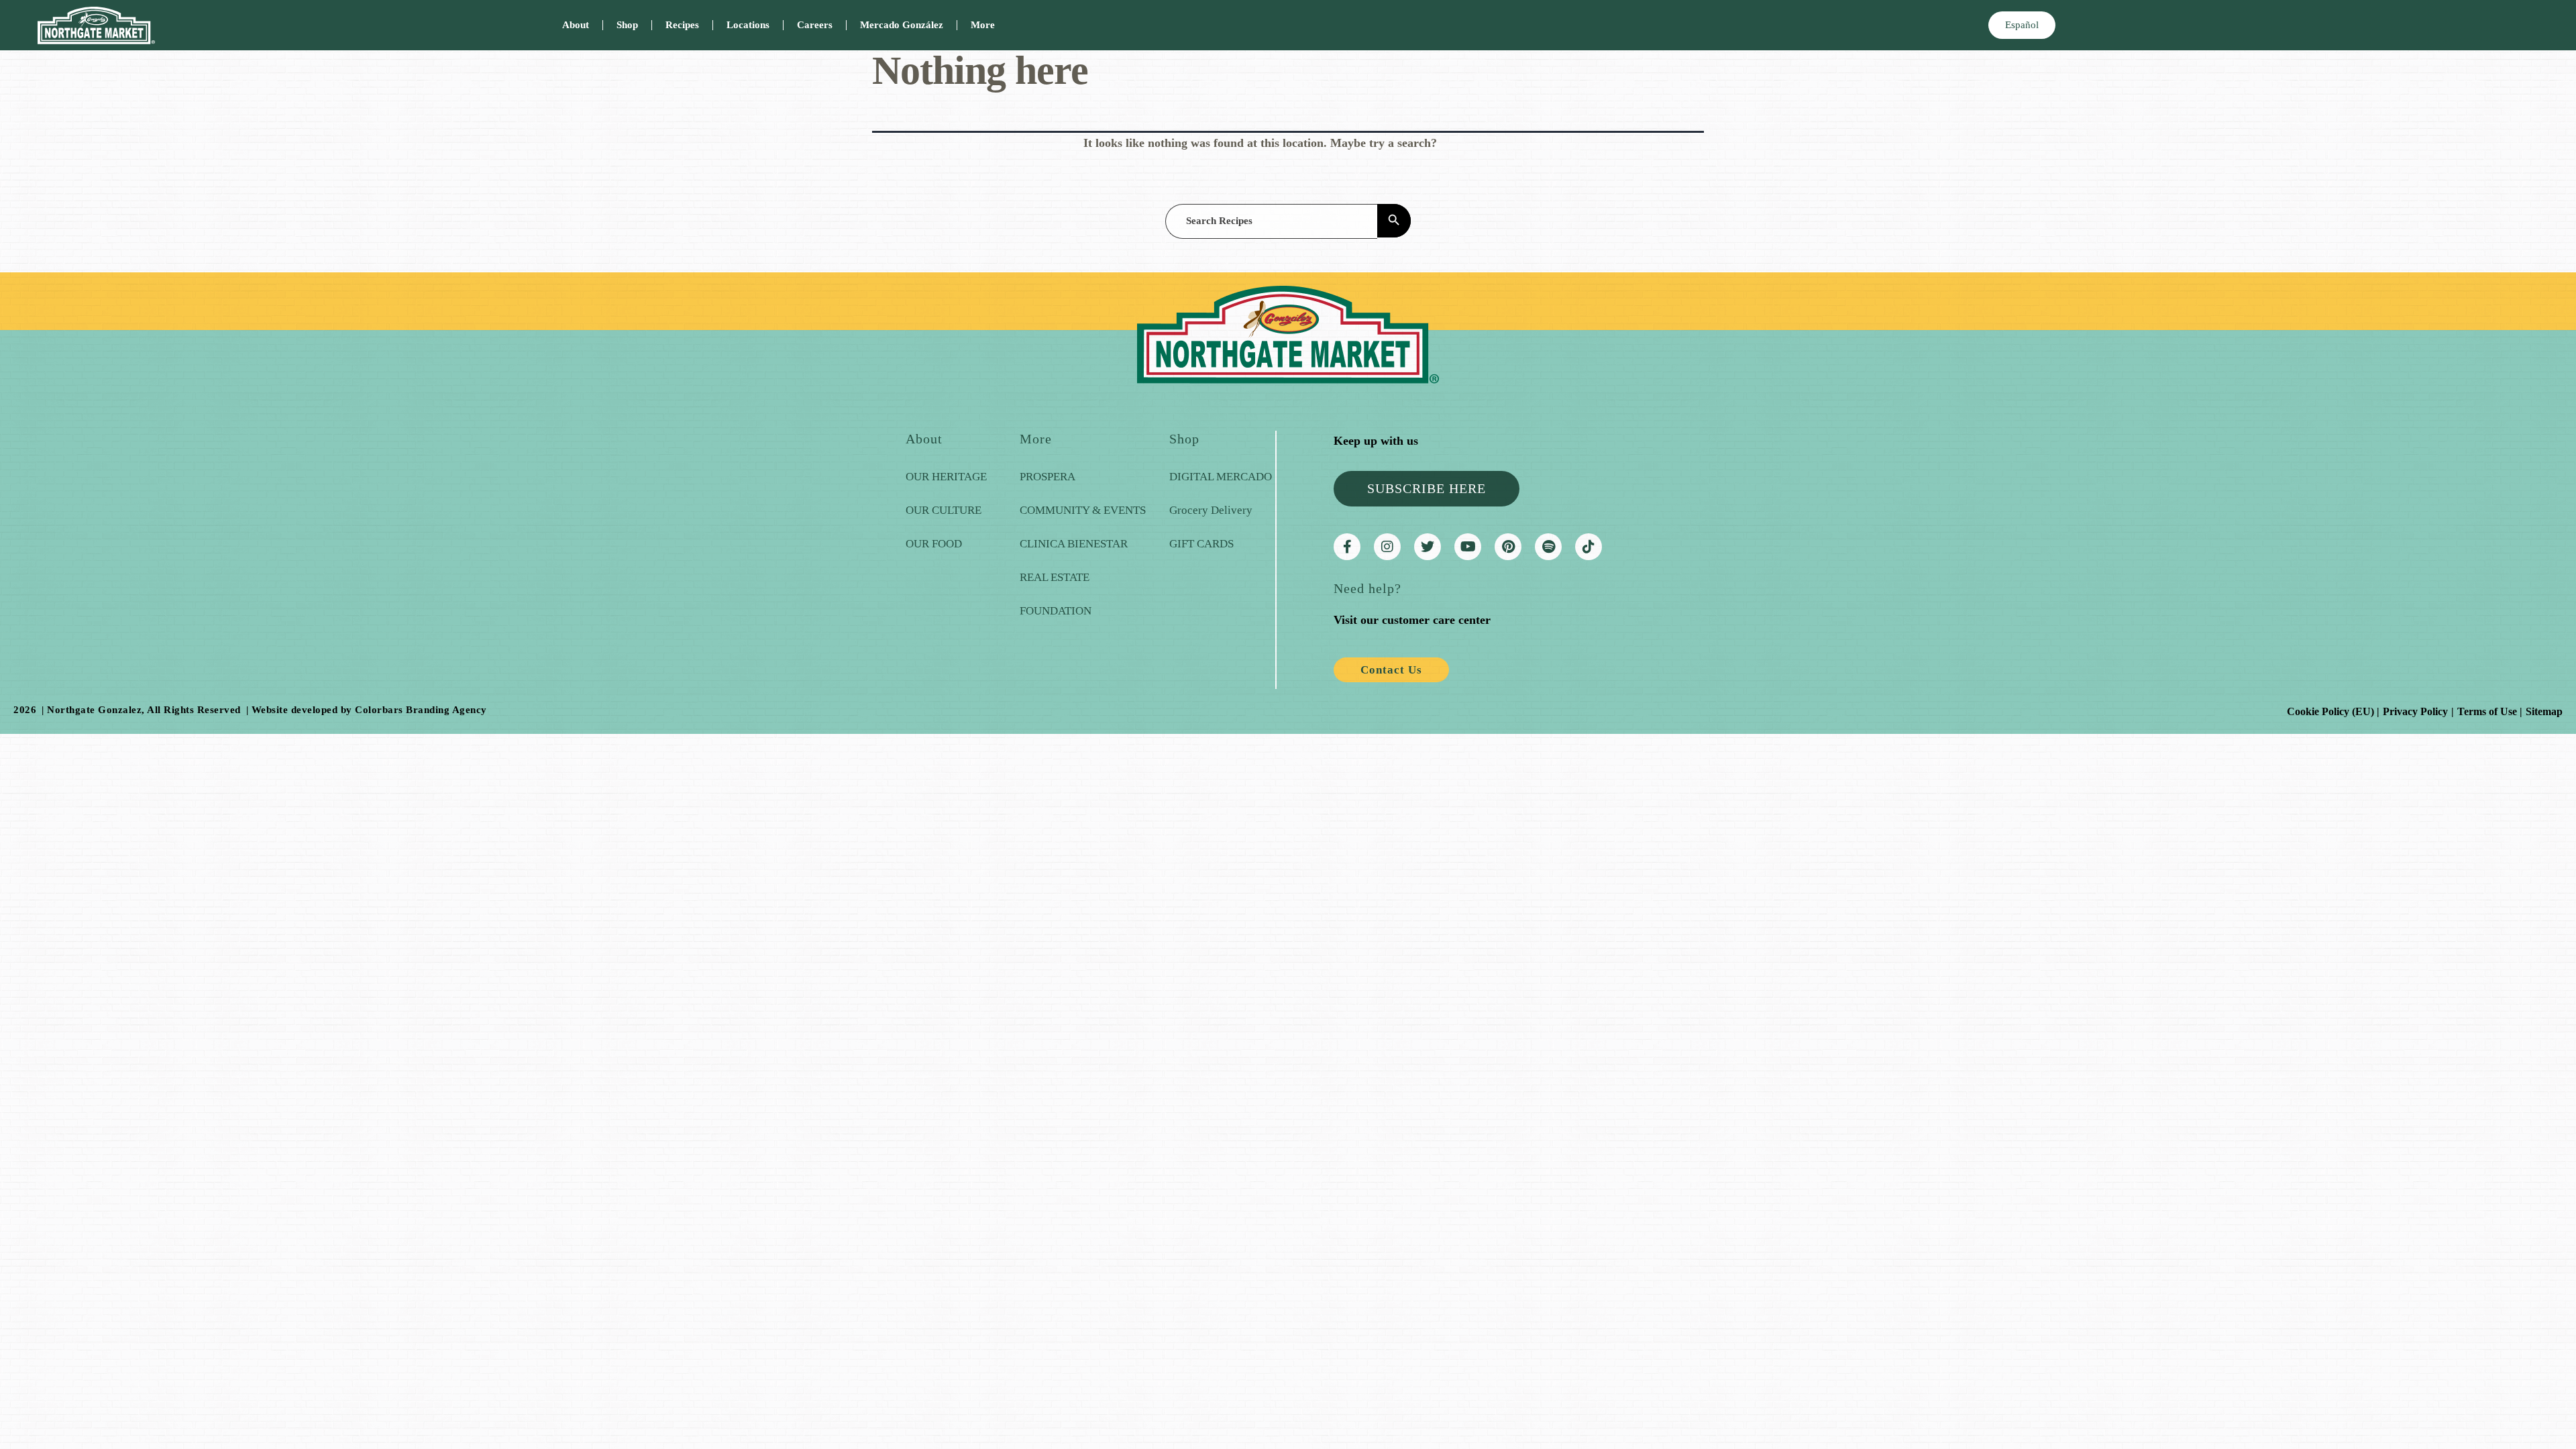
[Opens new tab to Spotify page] (1548, 547)
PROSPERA (1048, 477)
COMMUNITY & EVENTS (1083, 510)
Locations (748, 25)
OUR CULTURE (944, 510)
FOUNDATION (1056, 611)
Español (2022, 25)
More (983, 25)
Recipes (682, 25)
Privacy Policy (2415, 711)
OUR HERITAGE (946, 477)
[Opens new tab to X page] (1428, 547)
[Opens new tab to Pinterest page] (1508, 547)
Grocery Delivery (1211, 510)
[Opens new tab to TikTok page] (1589, 547)
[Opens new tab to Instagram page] (1387, 547)
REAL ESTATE (1055, 577)
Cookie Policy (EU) (2330, 711)
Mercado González (902, 25)
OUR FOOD (934, 544)
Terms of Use (2487, 711)
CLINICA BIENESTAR (1074, 544)
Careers (815, 25)
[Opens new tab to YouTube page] (1468, 547)
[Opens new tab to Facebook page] (1347, 547)
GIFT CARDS (1201, 544)
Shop (627, 25)
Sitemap (2544, 711)
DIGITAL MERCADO (1221, 477)
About (576, 25)
